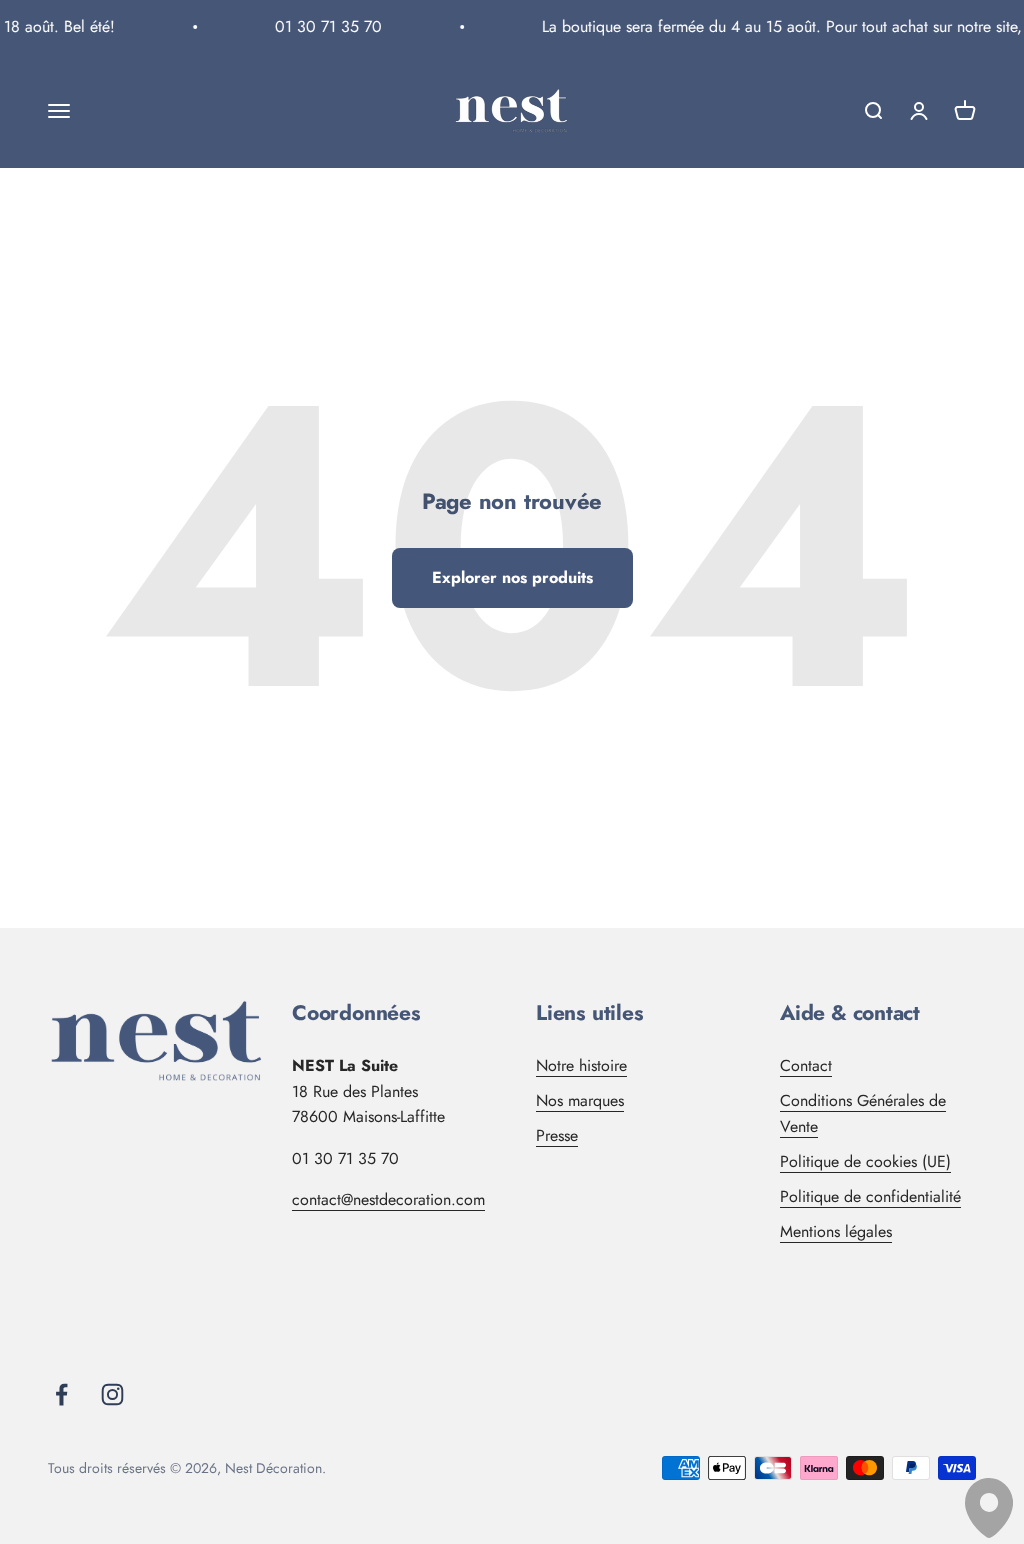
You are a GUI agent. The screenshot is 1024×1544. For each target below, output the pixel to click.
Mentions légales (836, 1231)
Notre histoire (581, 1065)
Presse (557, 1135)
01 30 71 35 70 (322, 26)
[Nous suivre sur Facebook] (61, 1394)
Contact (806, 1065)
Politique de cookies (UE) (865, 1161)
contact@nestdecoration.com (388, 1199)
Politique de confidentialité (870, 1196)
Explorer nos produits (512, 577)
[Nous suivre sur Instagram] (112, 1394)
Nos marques (580, 1100)
